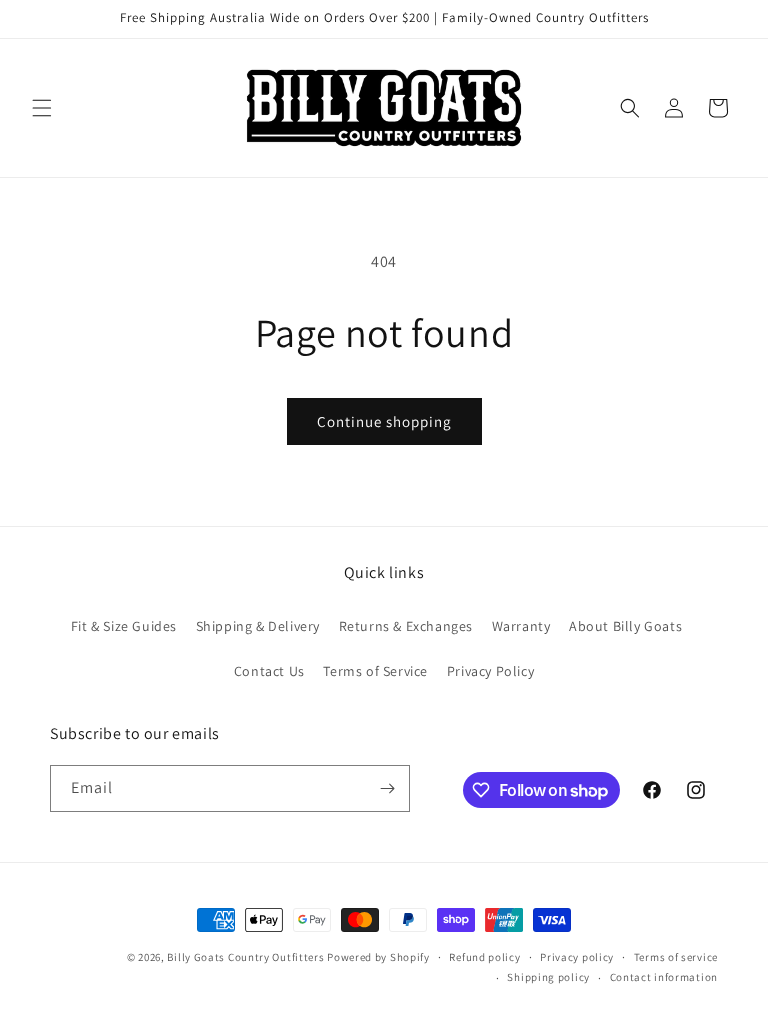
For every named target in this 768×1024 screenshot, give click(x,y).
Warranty (521, 626)
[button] (42, 108)
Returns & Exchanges (406, 626)
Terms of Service (375, 671)
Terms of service (676, 957)
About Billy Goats (625, 626)
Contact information (664, 977)
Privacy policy (577, 957)
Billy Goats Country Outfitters (245, 957)
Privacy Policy (490, 671)
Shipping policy (548, 977)
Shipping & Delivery (258, 626)
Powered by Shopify (378, 957)
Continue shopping (384, 421)
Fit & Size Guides (124, 626)
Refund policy (484, 957)
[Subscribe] (387, 788)
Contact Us (269, 671)
